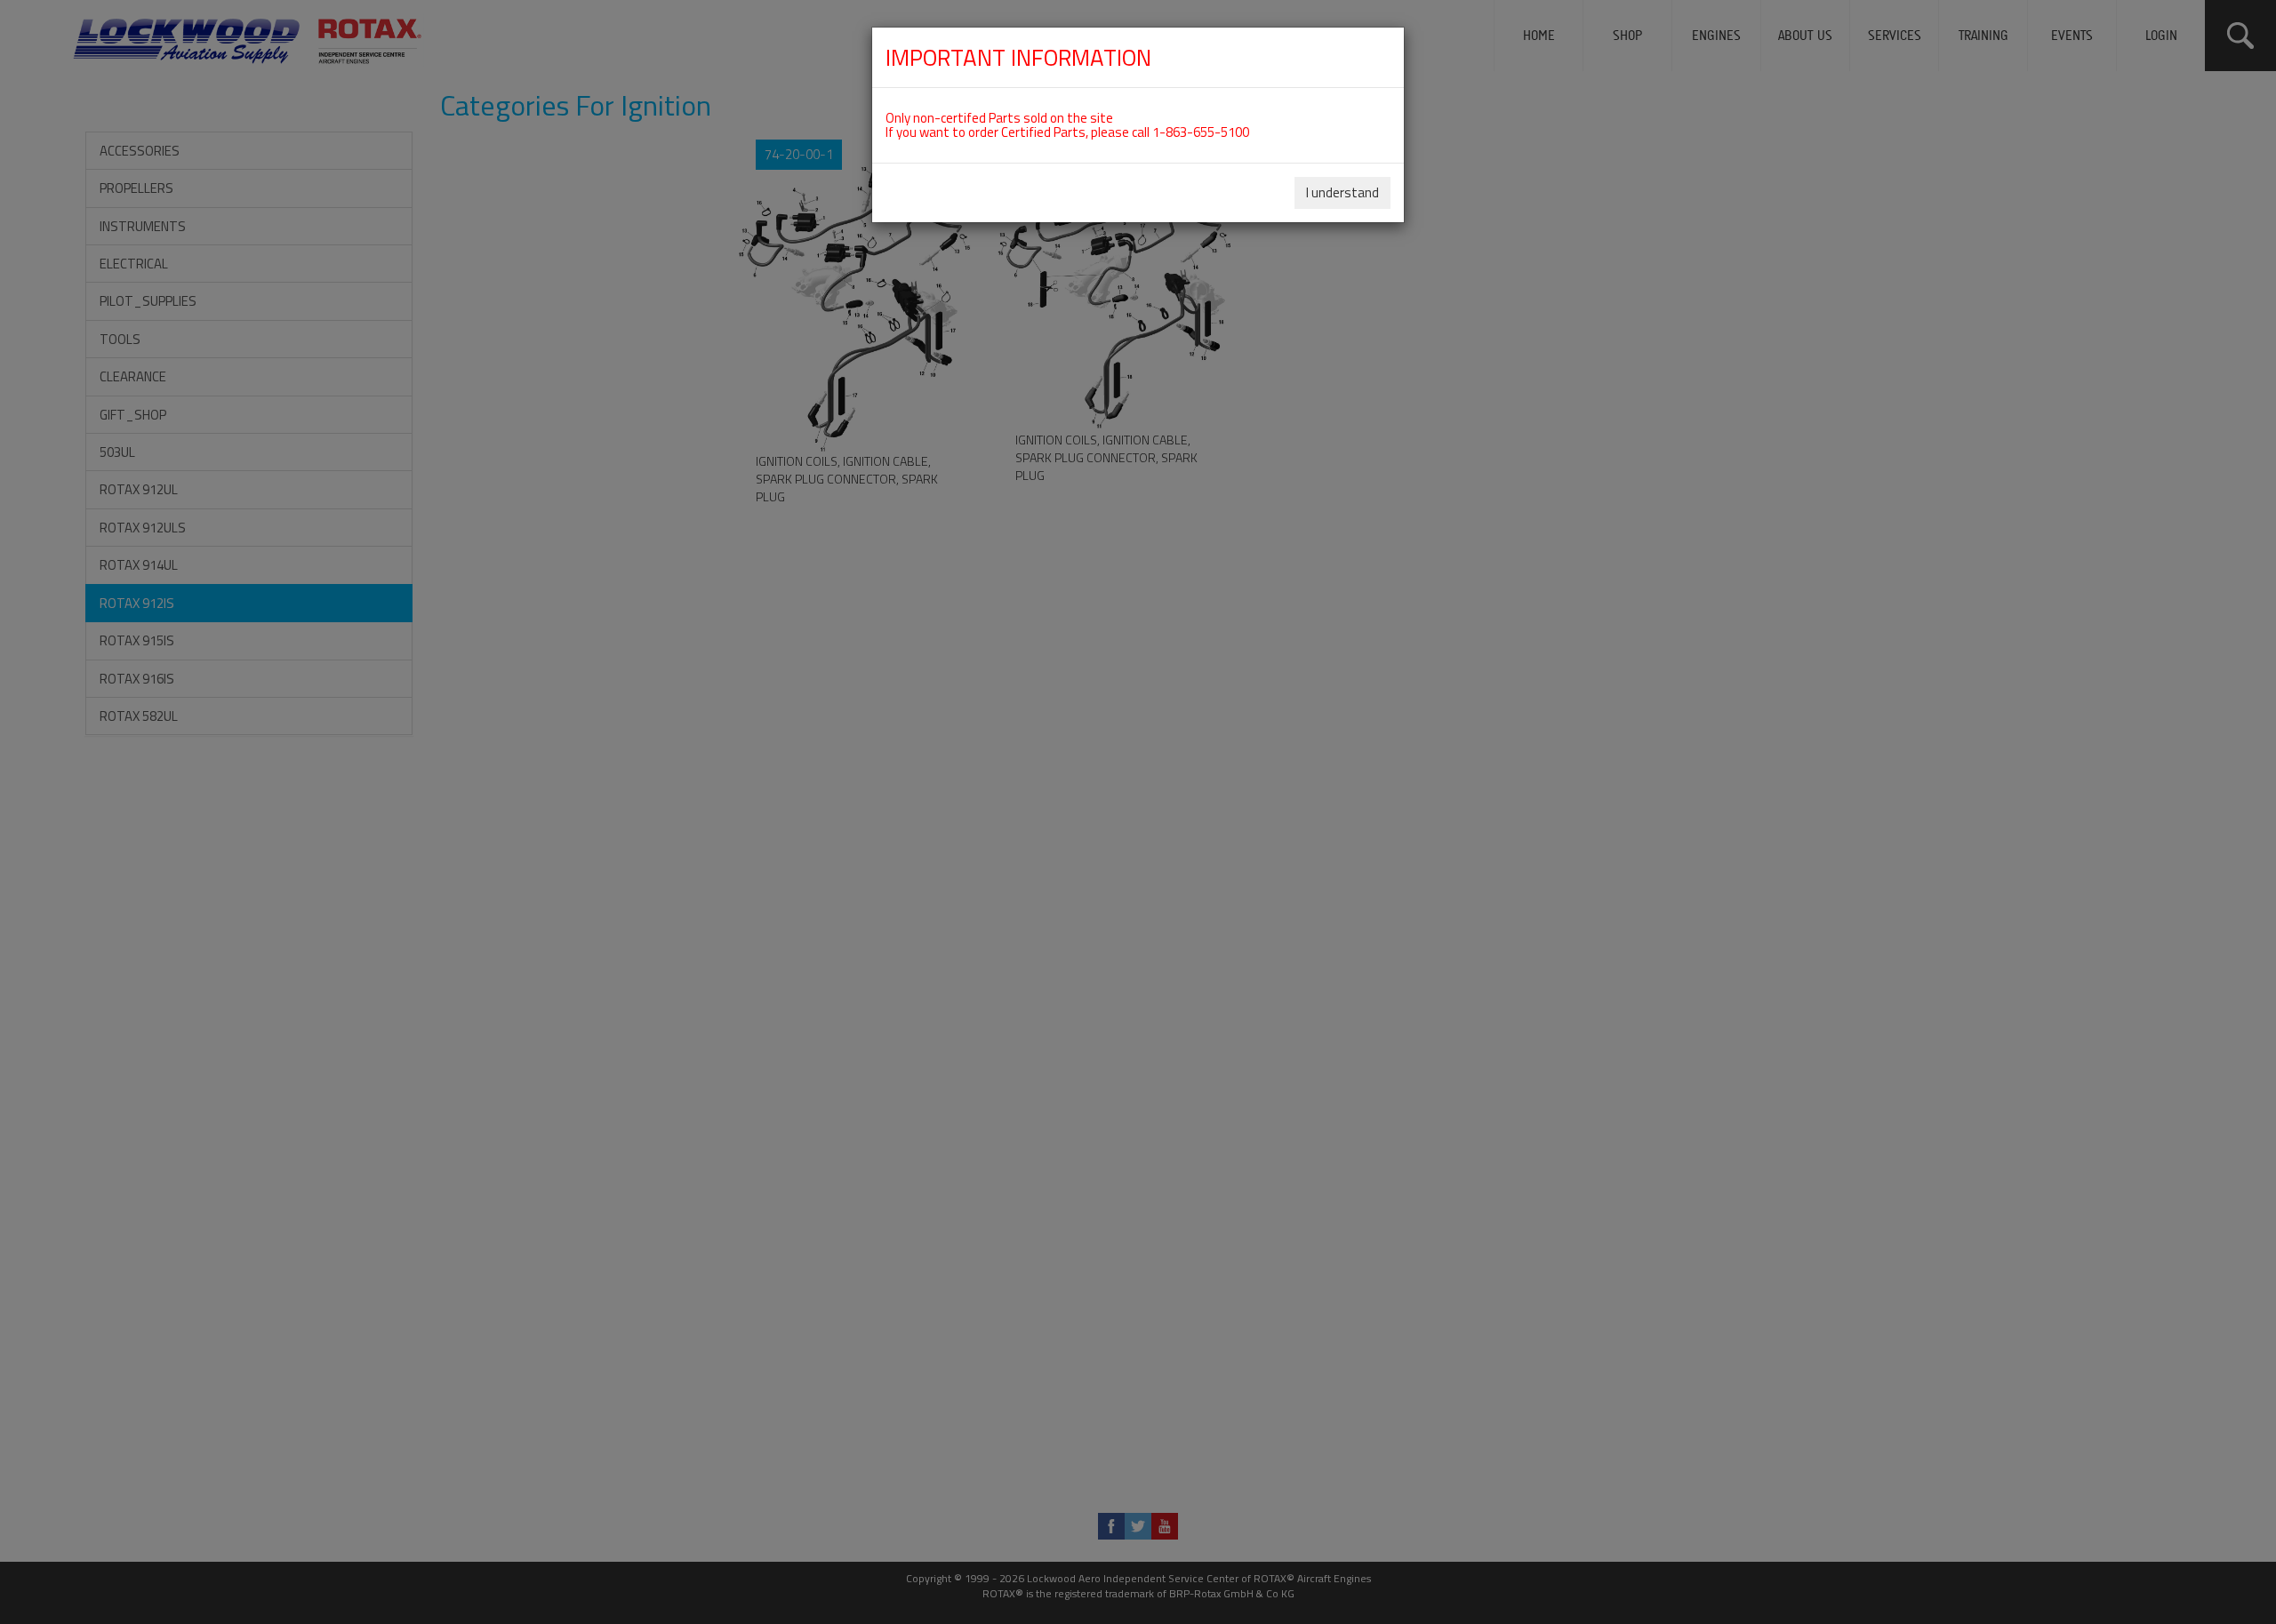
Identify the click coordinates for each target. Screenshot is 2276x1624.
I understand (1342, 192)
